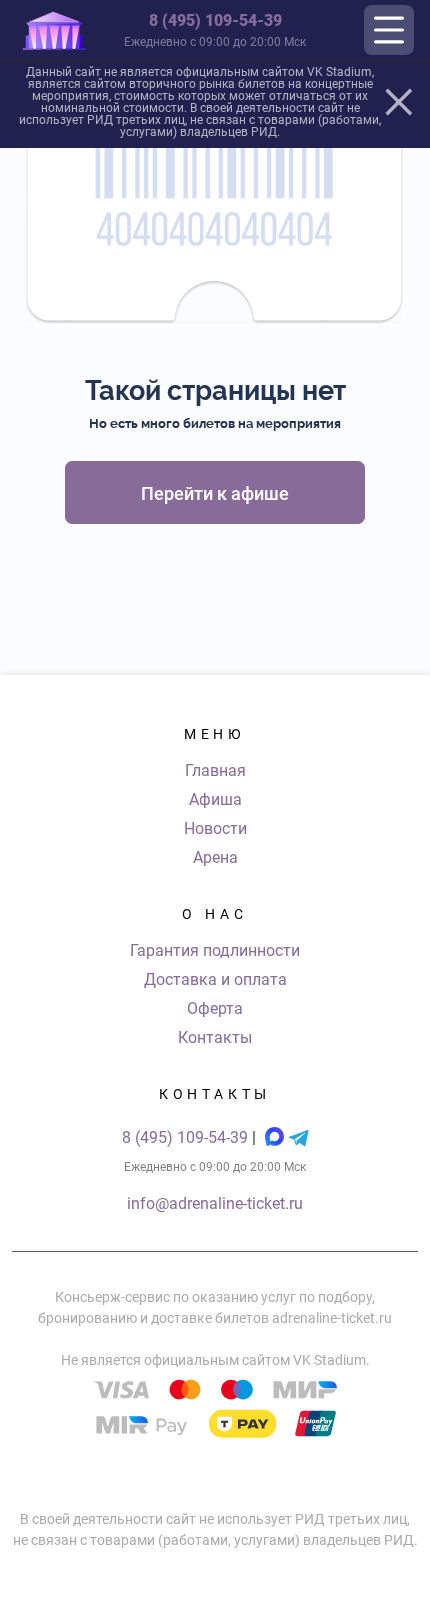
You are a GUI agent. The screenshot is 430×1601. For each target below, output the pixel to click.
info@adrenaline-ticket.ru (215, 1203)
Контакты (215, 1037)
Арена (215, 857)
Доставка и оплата (215, 979)
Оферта (215, 1008)
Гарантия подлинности (215, 950)
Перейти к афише (215, 493)
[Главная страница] (54, 30)
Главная (215, 770)
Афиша (215, 799)
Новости (215, 828)
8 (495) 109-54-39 (215, 20)
